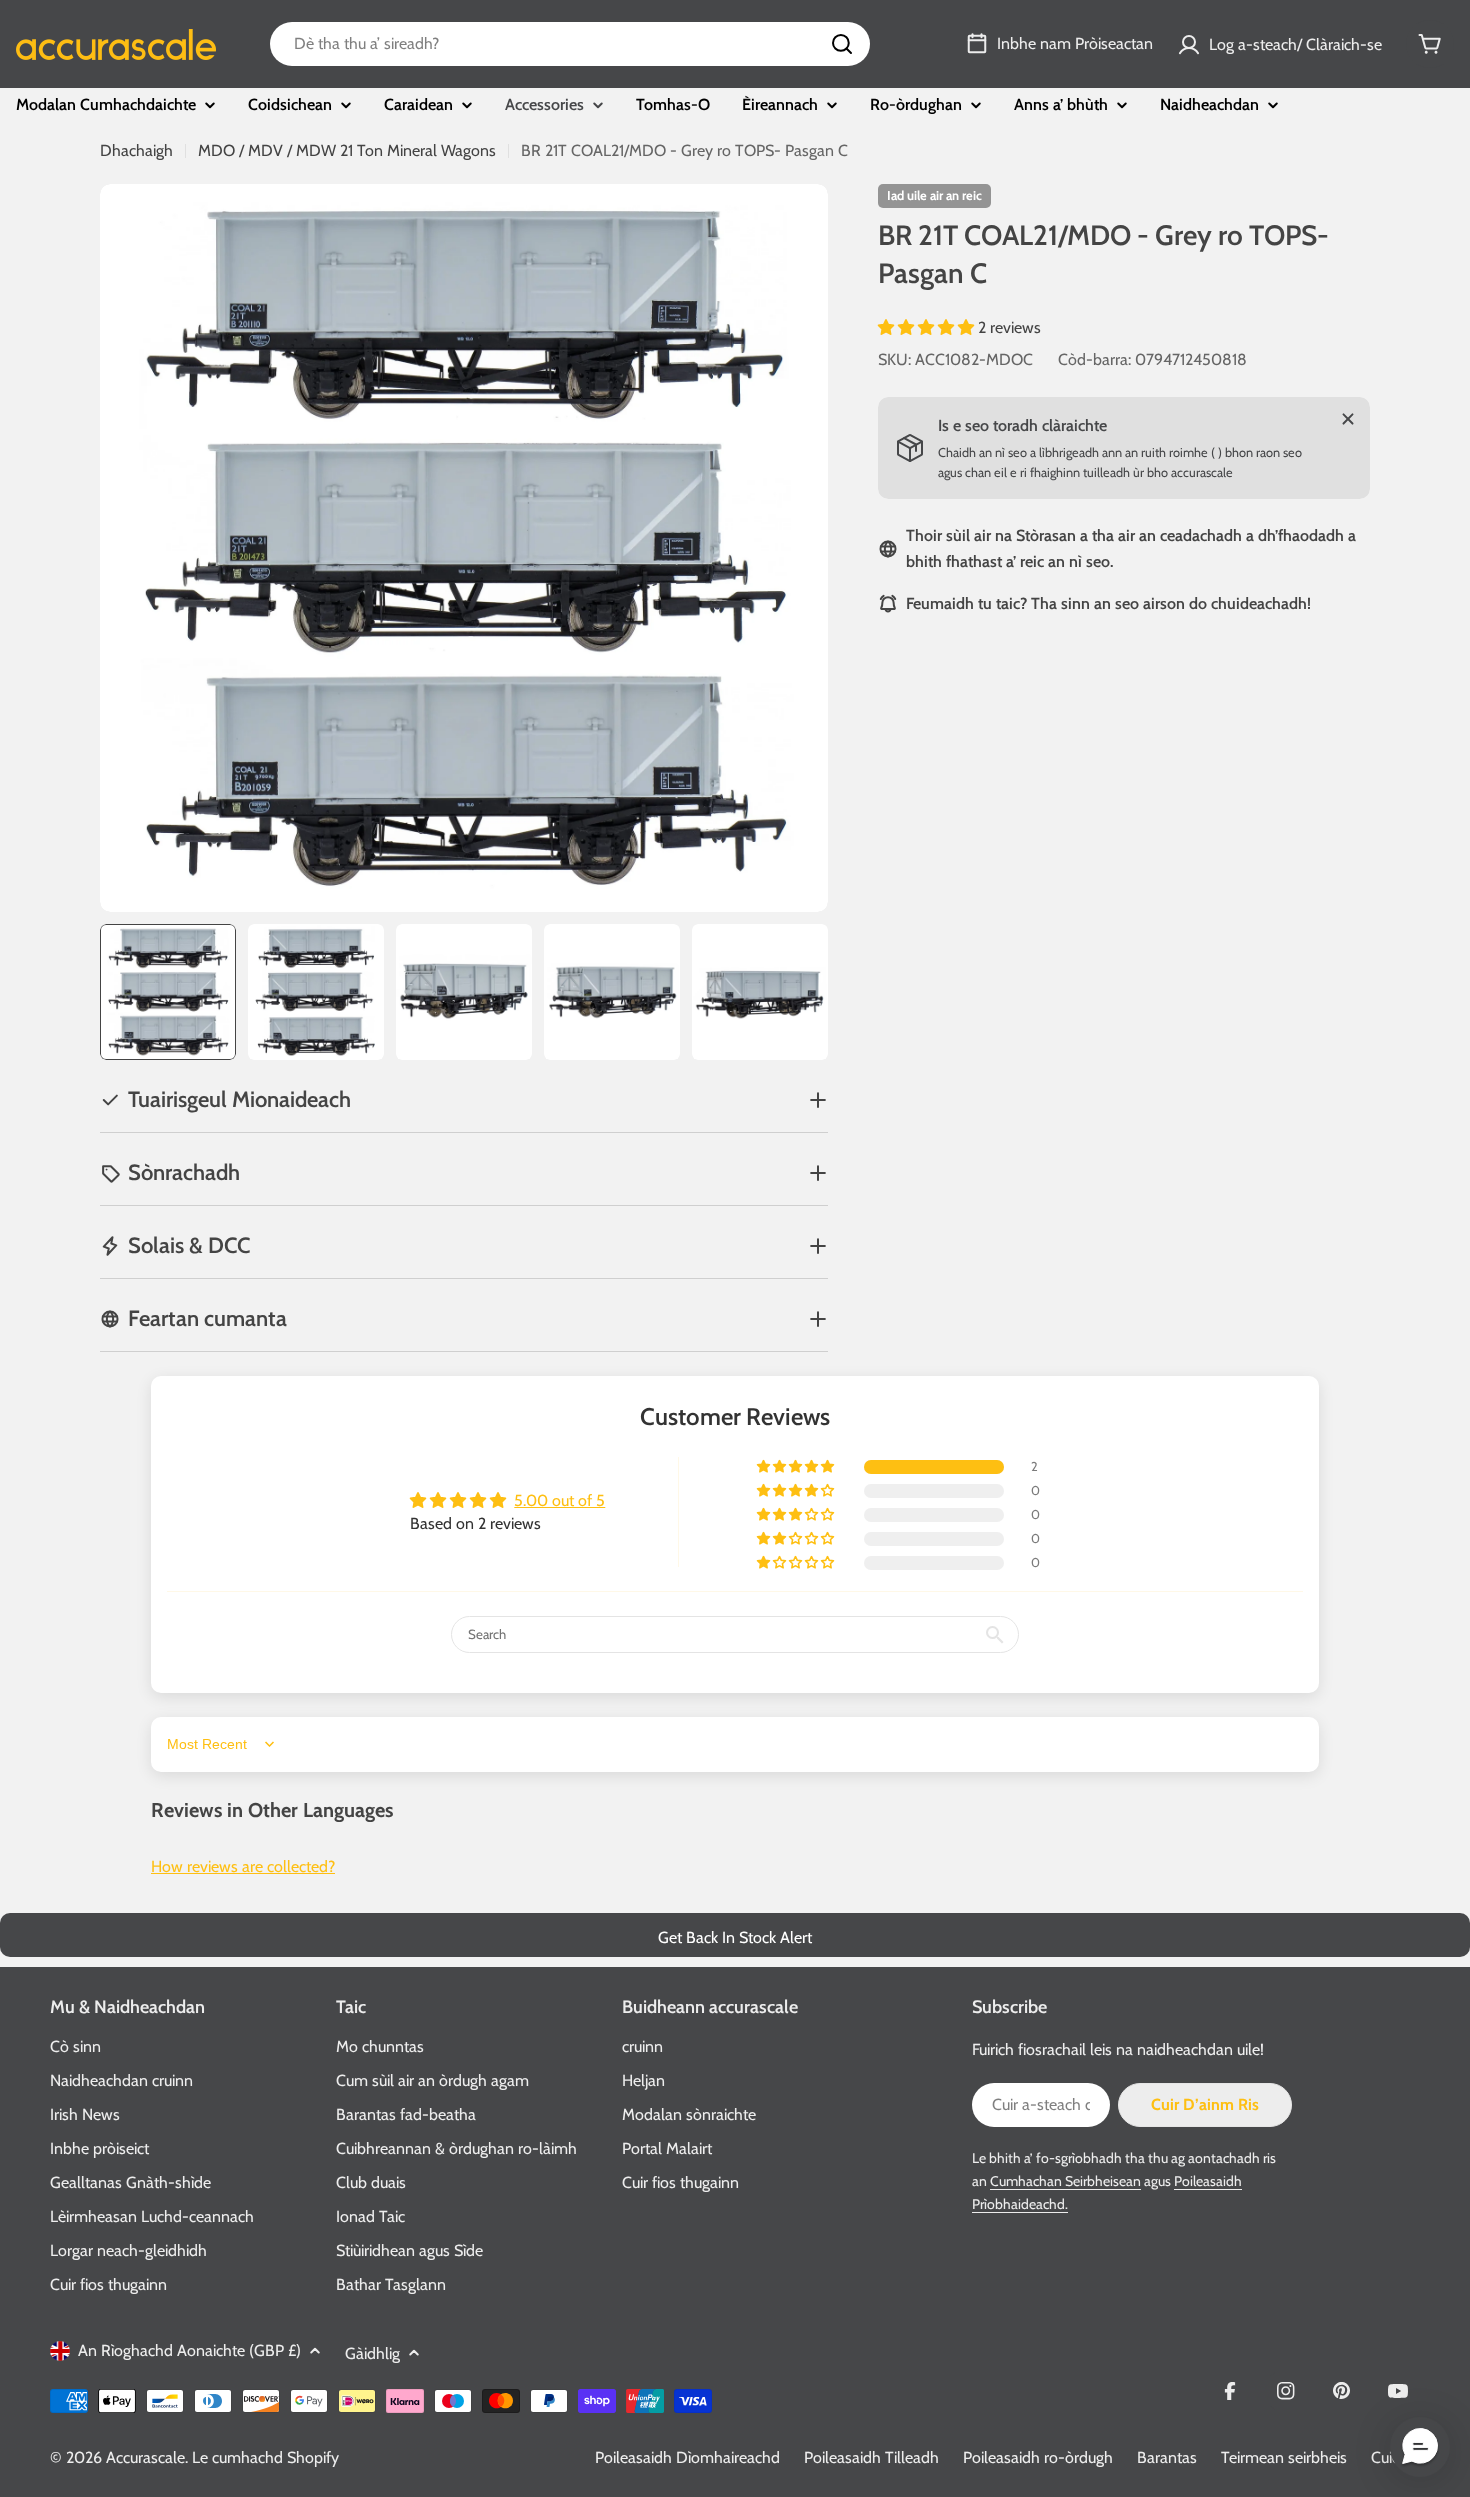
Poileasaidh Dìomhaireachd (687, 2457)
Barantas (1167, 2457)
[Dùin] (1348, 419)
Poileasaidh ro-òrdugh (1038, 2457)
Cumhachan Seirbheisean (1065, 2181)
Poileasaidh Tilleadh (871, 2457)
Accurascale (145, 2457)
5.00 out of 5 (559, 1500)
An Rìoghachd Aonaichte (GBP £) (189, 2350)
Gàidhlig (372, 2353)
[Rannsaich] (842, 44)
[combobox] (570, 44)
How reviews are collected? (243, 1866)
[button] (928, 327)
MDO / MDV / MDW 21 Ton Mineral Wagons (347, 150)
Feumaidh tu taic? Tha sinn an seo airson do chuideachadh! (1108, 603)
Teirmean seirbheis (1284, 2457)
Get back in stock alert (735, 1937)
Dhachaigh (136, 150)
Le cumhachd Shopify (265, 2457)
